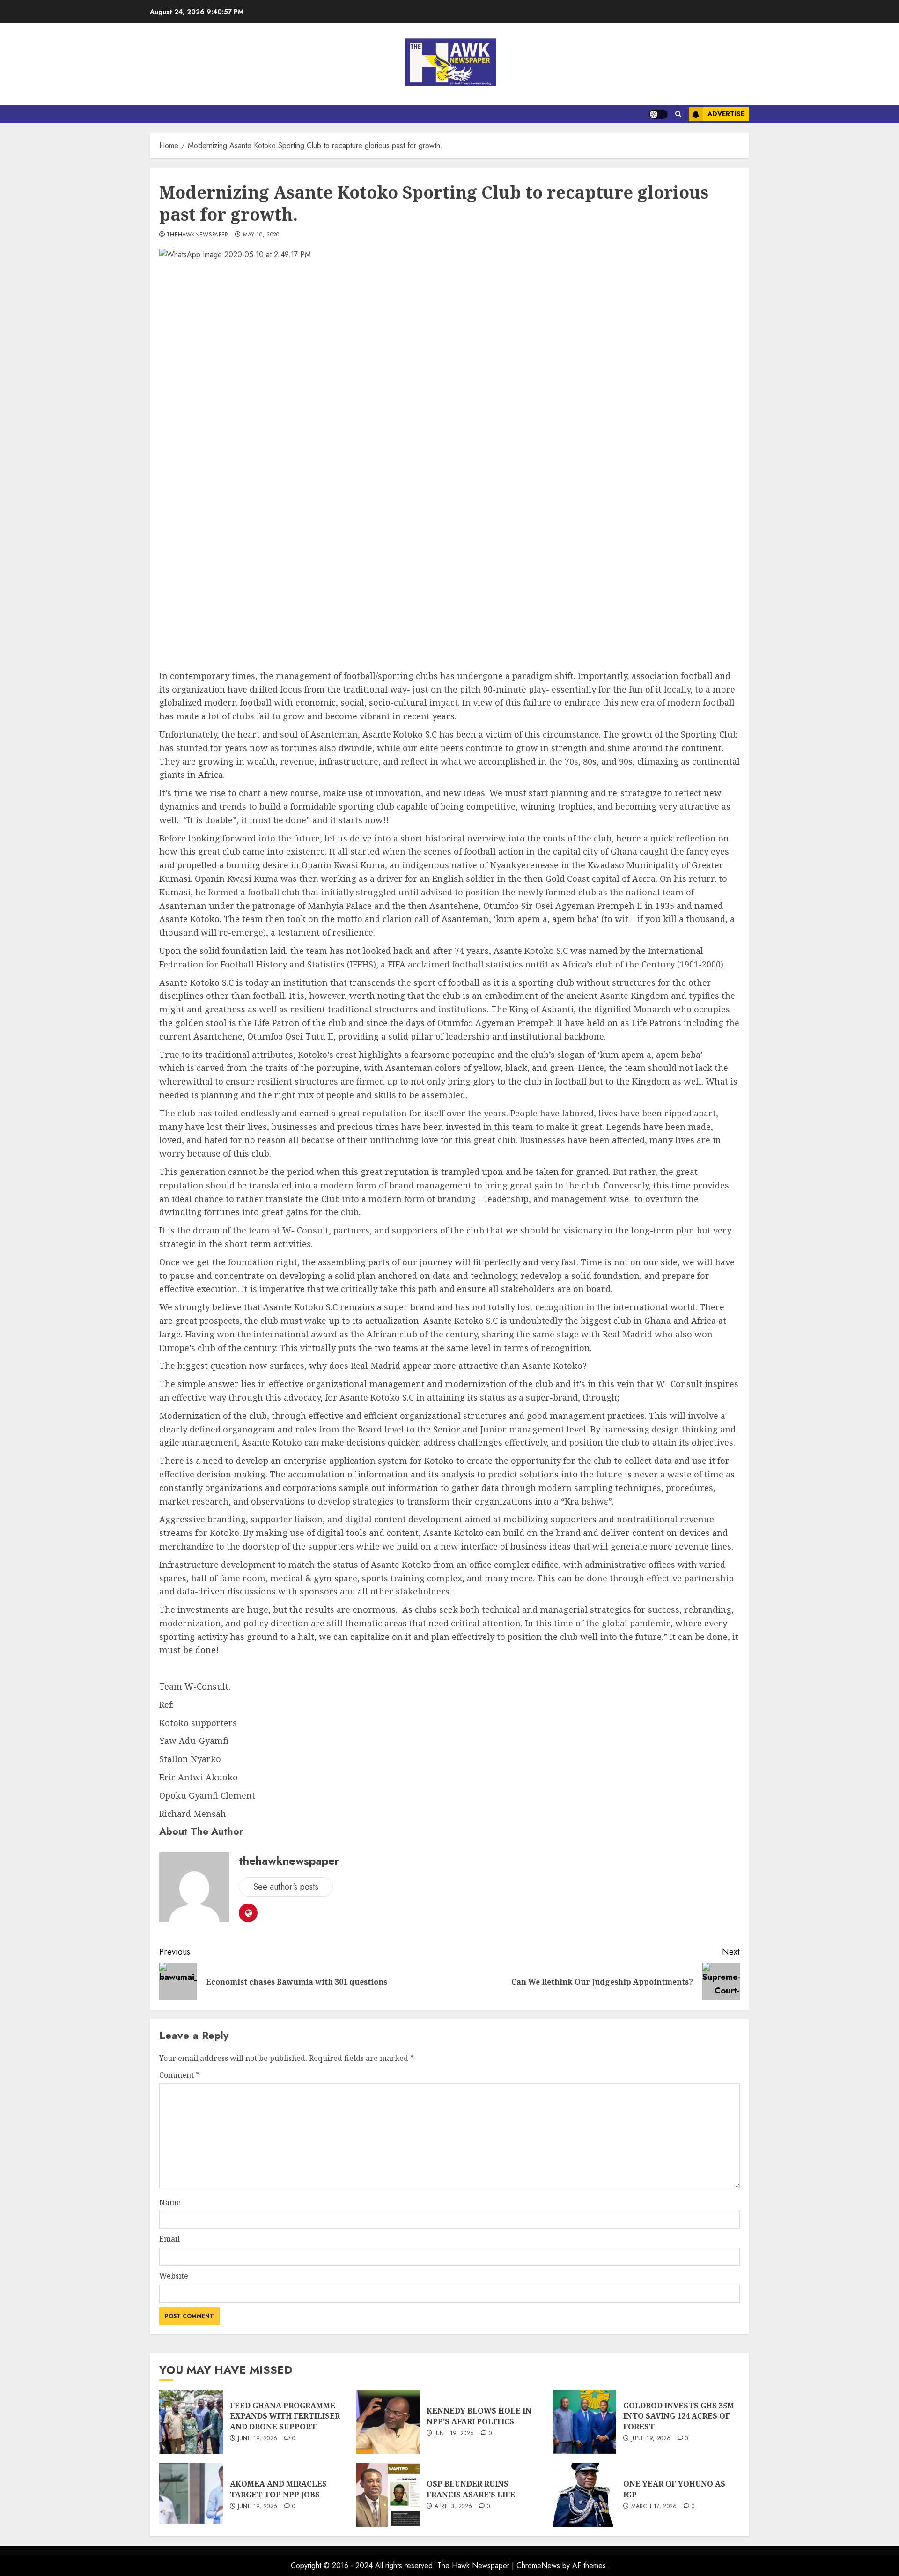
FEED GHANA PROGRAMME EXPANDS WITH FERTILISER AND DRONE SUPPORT (285, 2416)
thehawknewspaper (198, 235)
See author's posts (286, 1887)
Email (169, 2239)
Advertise (726, 114)
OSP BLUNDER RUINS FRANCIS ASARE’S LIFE (471, 2489)
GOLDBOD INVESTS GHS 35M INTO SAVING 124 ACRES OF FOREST (679, 2416)
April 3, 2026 (453, 2507)
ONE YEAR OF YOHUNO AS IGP (674, 2489)
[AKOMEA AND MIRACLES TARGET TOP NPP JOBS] (191, 2495)
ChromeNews (538, 2565)
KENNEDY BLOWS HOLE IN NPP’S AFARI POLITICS (479, 2416)
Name (170, 2202)
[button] (678, 114)
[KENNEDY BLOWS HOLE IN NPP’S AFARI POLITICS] (388, 2422)
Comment (179, 2075)
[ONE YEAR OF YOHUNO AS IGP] (584, 2495)
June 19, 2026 (258, 2439)
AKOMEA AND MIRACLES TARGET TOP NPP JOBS (278, 2489)
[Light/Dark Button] (658, 114)
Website (174, 2276)
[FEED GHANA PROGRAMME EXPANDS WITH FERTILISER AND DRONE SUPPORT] (191, 2422)
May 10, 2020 (261, 235)
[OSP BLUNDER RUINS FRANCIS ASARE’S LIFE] (388, 2495)
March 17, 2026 (654, 2507)
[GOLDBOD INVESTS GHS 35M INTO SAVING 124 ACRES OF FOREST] (584, 2422)
